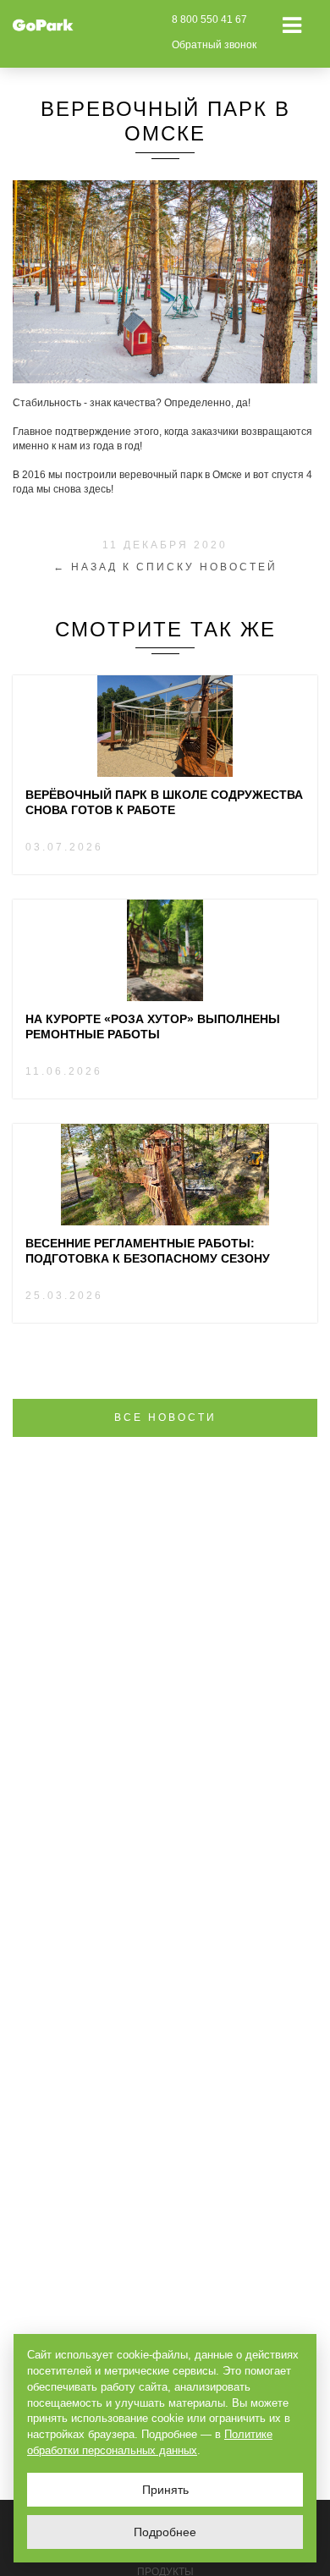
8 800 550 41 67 (209, 19)
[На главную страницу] (43, 25)
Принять (165, 2490)
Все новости (165, 1417)
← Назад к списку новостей (165, 567)
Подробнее (165, 2532)
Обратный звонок (214, 45)
